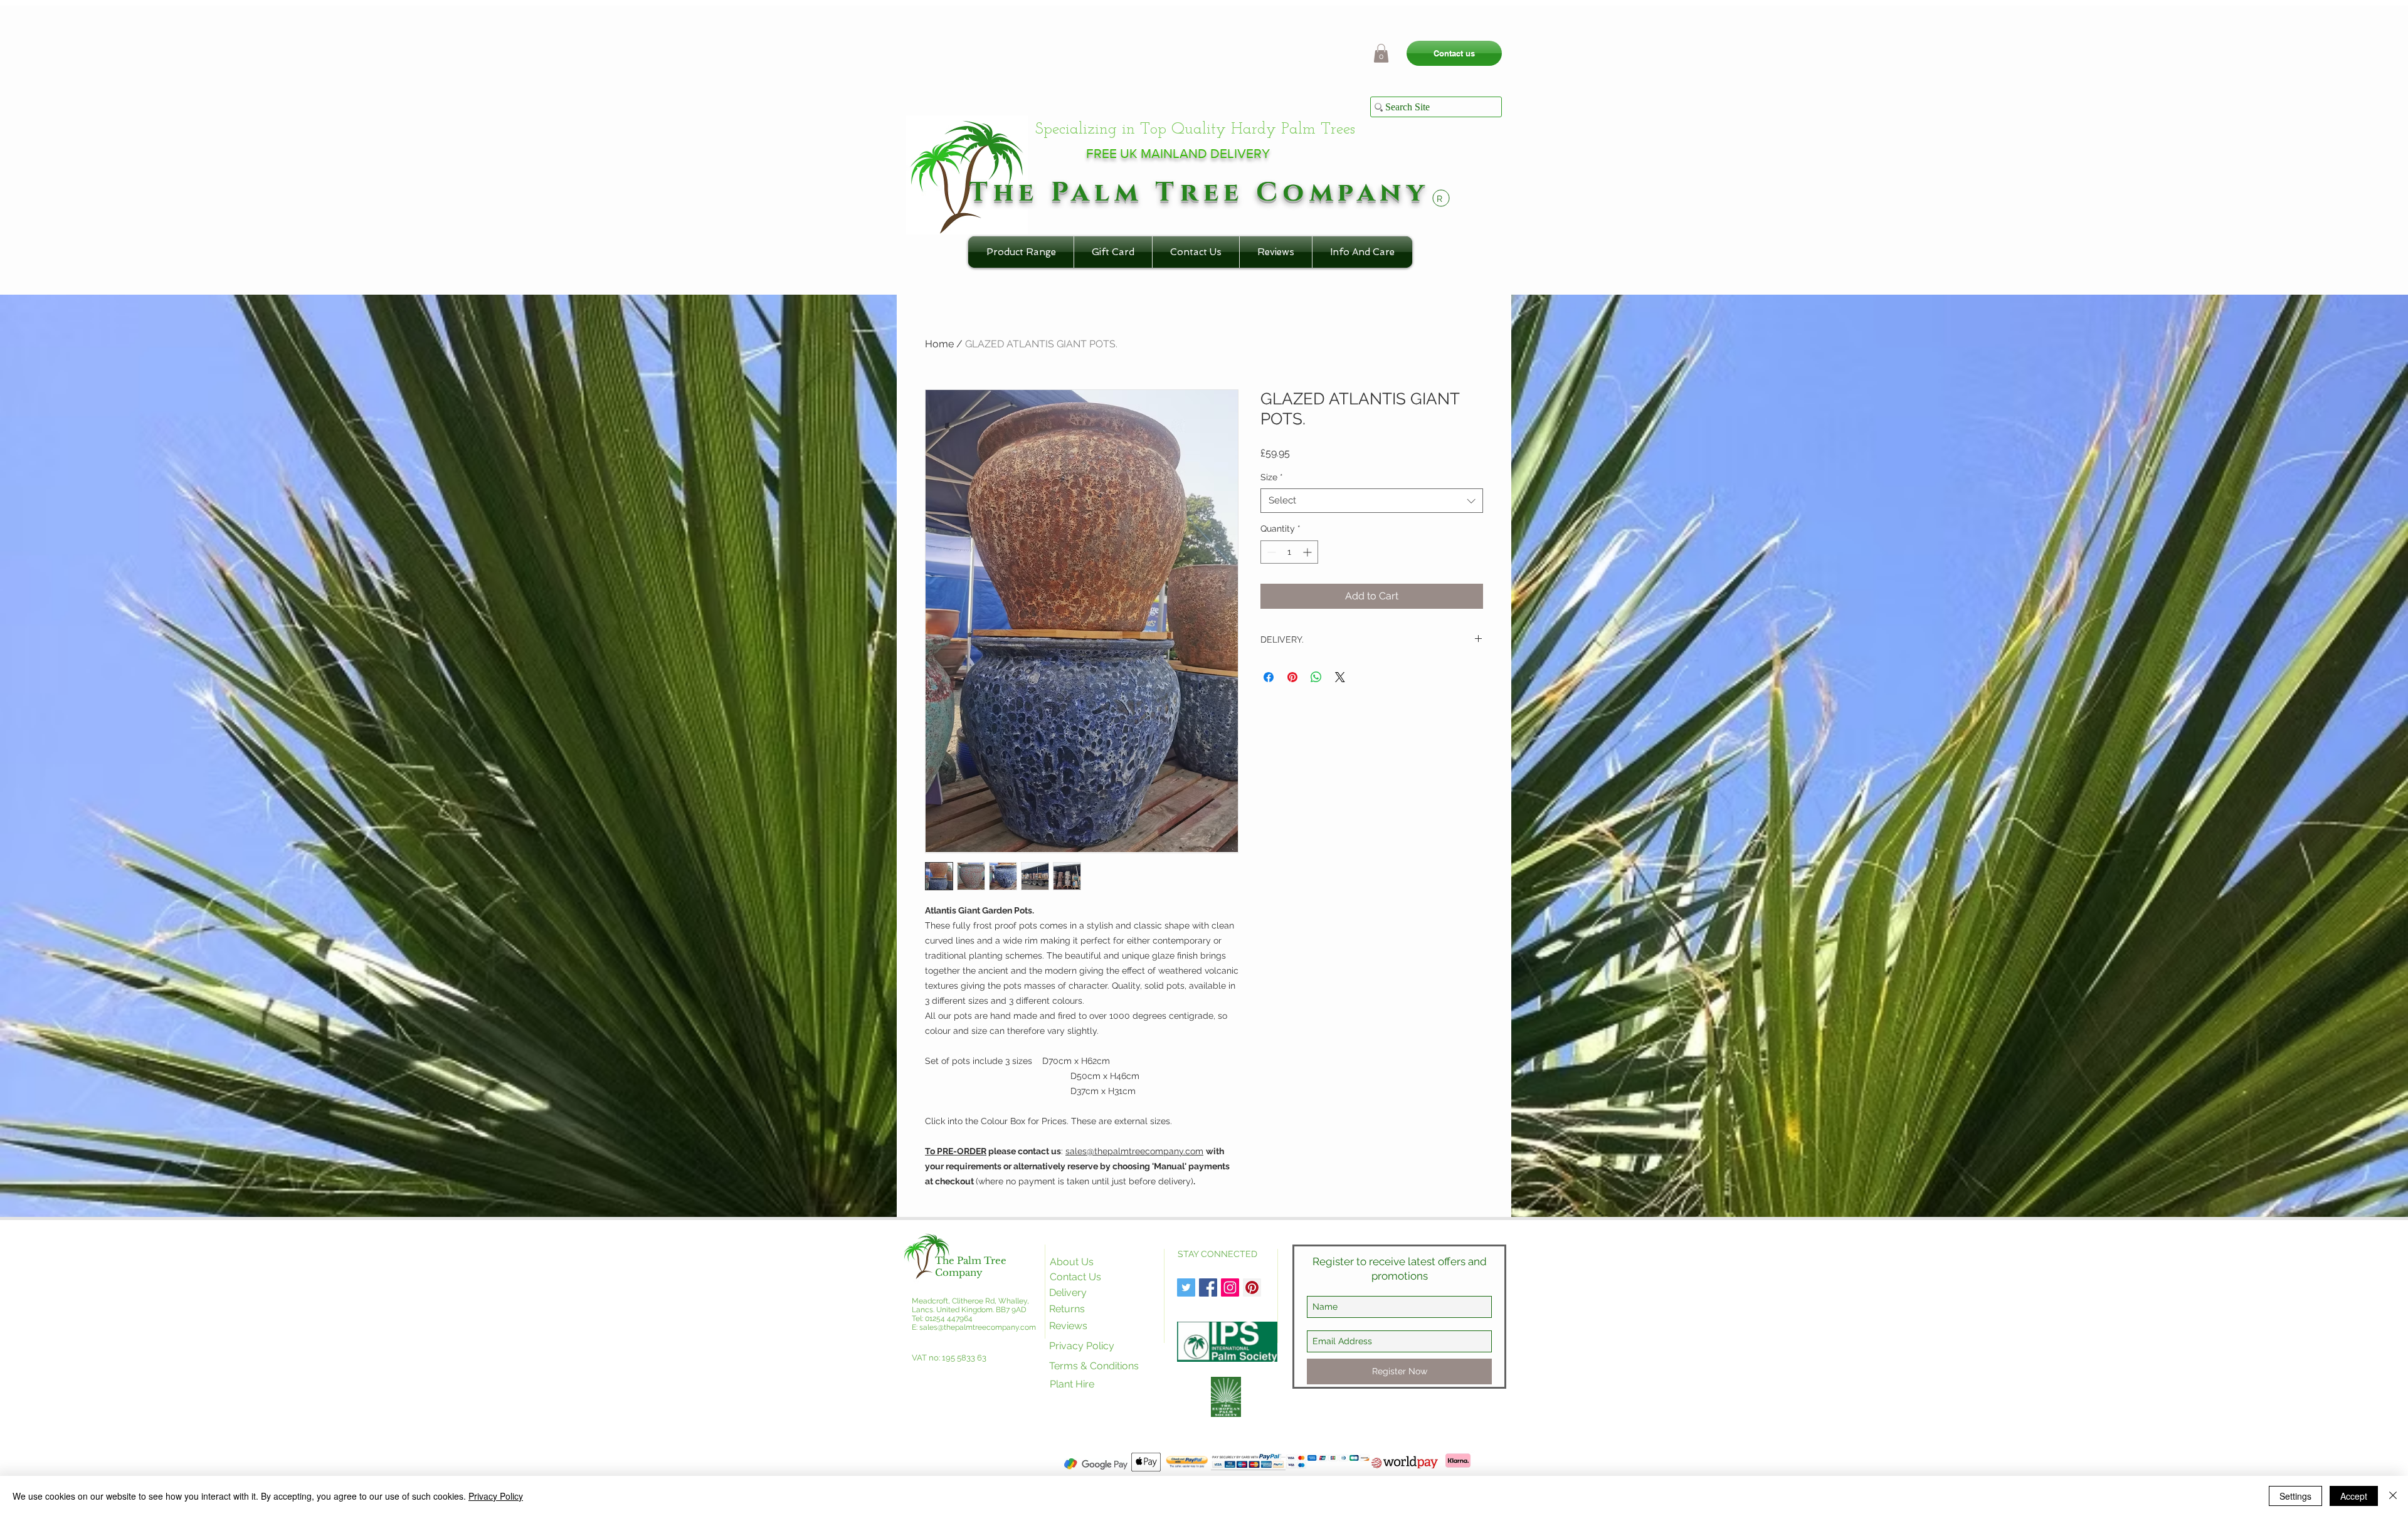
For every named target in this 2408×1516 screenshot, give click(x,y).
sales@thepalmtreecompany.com (1134, 1151)
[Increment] (1308, 552)
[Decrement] (1270, 552)
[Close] (2393, 1496)
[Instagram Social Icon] (1230, 1287)
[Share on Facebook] (1269, 677)
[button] (1381, 53)
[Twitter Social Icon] (1186, 1287)
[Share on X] (1340, 677)
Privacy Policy (496, 1496)
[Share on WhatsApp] (1316, 677)
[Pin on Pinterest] (1292, 677)
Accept (2354, 1496)
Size (1272, 477)
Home (939, 344)
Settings (2295, 1496)
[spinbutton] (1289, 552)
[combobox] (1372, 501)
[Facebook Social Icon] (1208, 1287)
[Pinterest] (1252, 1287)
